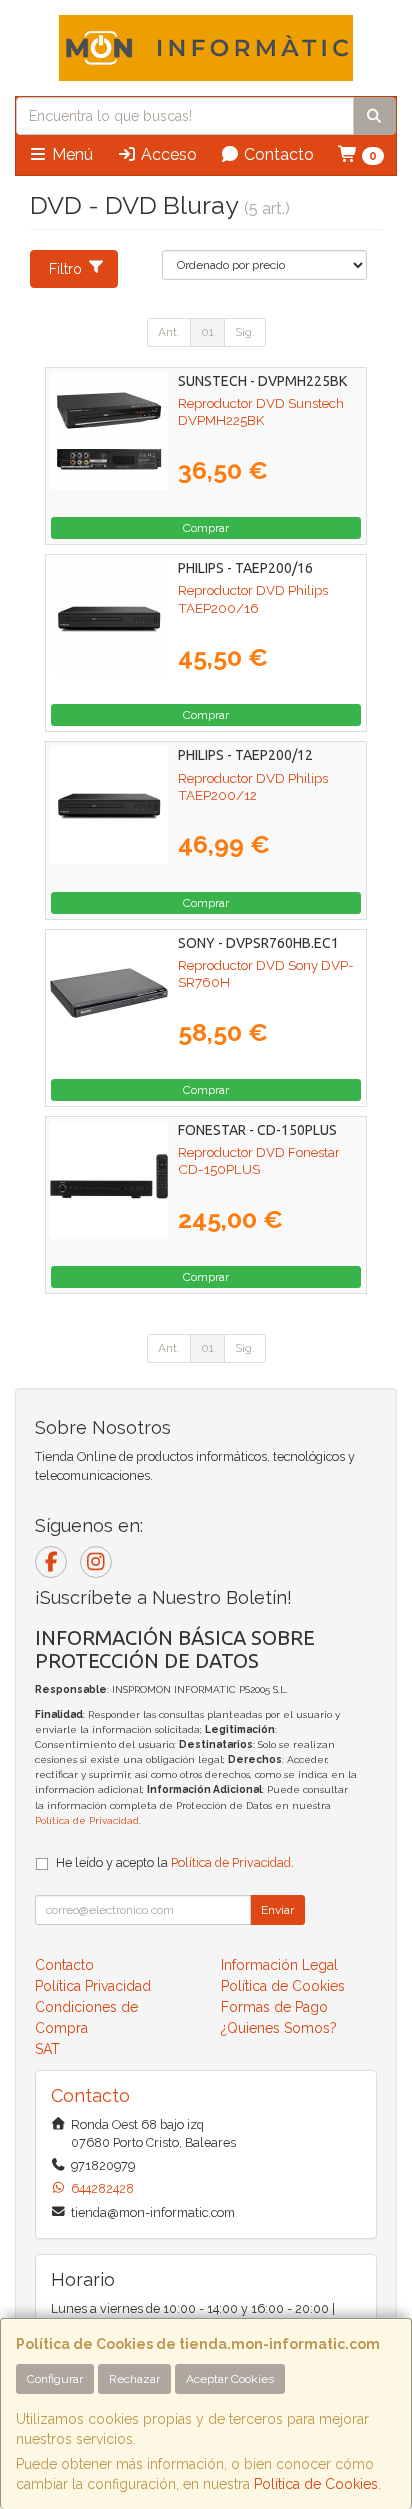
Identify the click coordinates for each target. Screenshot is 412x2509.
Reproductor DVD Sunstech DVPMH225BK (261, 411)
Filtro (65, 269)
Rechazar (134, 2379)
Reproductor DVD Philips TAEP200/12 (253, 786)
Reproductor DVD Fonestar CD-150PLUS (259, 1160)
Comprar (206, 528)
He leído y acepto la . (175, 1862)
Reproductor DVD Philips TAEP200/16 (253, 598)
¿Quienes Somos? (279, 2028)
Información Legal (279, 1965)
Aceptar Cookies (230, 2379)
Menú (70, 154)
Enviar (277, 1910)
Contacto (277, 154)
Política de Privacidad (87, 1820)
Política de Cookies (316, 2484)
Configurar (55, 2379)
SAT (47, 2049)
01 (207, 332)
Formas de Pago (274, 2007)
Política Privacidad (93, 1986)
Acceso (167, 154)
